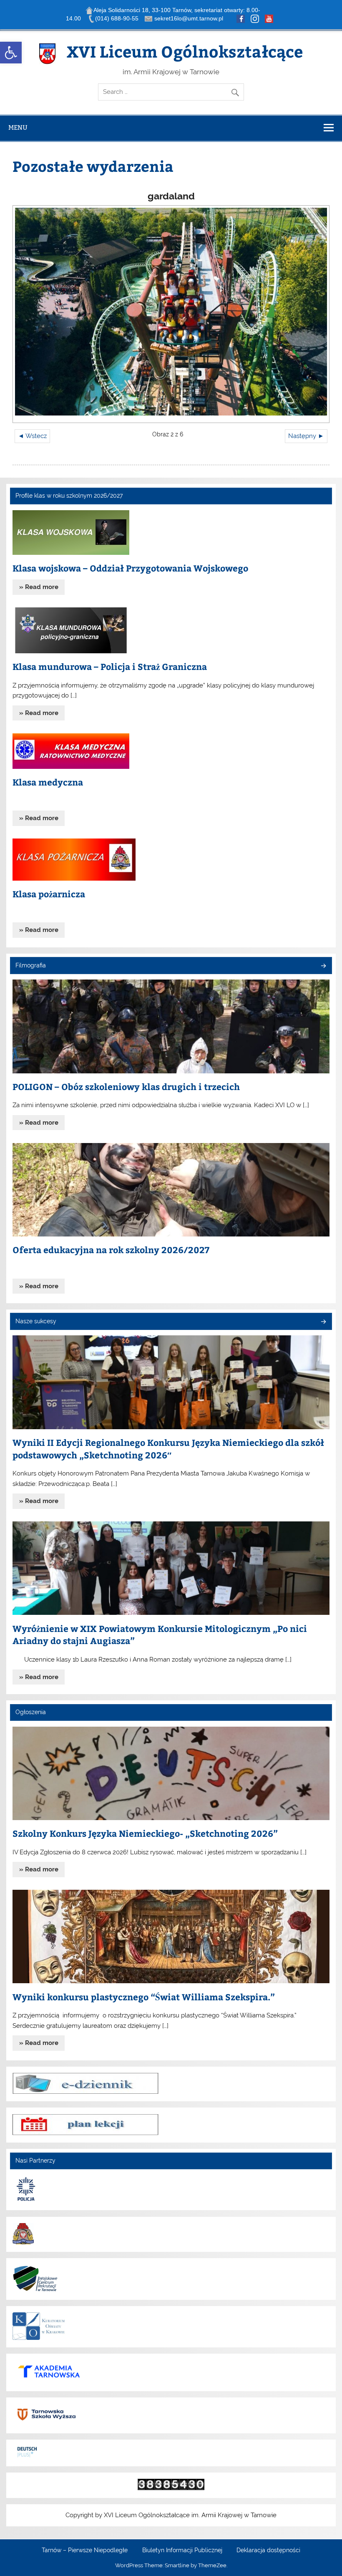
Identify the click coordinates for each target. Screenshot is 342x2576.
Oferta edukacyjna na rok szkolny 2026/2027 (111, 1250)
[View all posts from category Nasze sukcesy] (323, 1322)
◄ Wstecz (32, 436)
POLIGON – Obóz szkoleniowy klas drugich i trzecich (126, 1087)
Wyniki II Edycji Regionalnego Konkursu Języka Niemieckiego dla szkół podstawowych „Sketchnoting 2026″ (168, 1449)
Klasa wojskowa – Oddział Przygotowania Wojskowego (130, 568)
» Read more (39, 587)
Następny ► (306, 436)
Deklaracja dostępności (268, 2551)
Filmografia (31, 965)
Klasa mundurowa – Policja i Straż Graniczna (110, 666)
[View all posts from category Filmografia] (323, 966)
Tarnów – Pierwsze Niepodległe (85, 2551)
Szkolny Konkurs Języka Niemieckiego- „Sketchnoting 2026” (145, 1833)
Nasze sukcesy (36, 1321)
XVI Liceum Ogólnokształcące (185, 51)
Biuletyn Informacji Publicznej (182, 2551)
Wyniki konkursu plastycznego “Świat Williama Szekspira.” (144, 1997)
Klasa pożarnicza (49, 894)
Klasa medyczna (48, 782)
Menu (18, 127)
